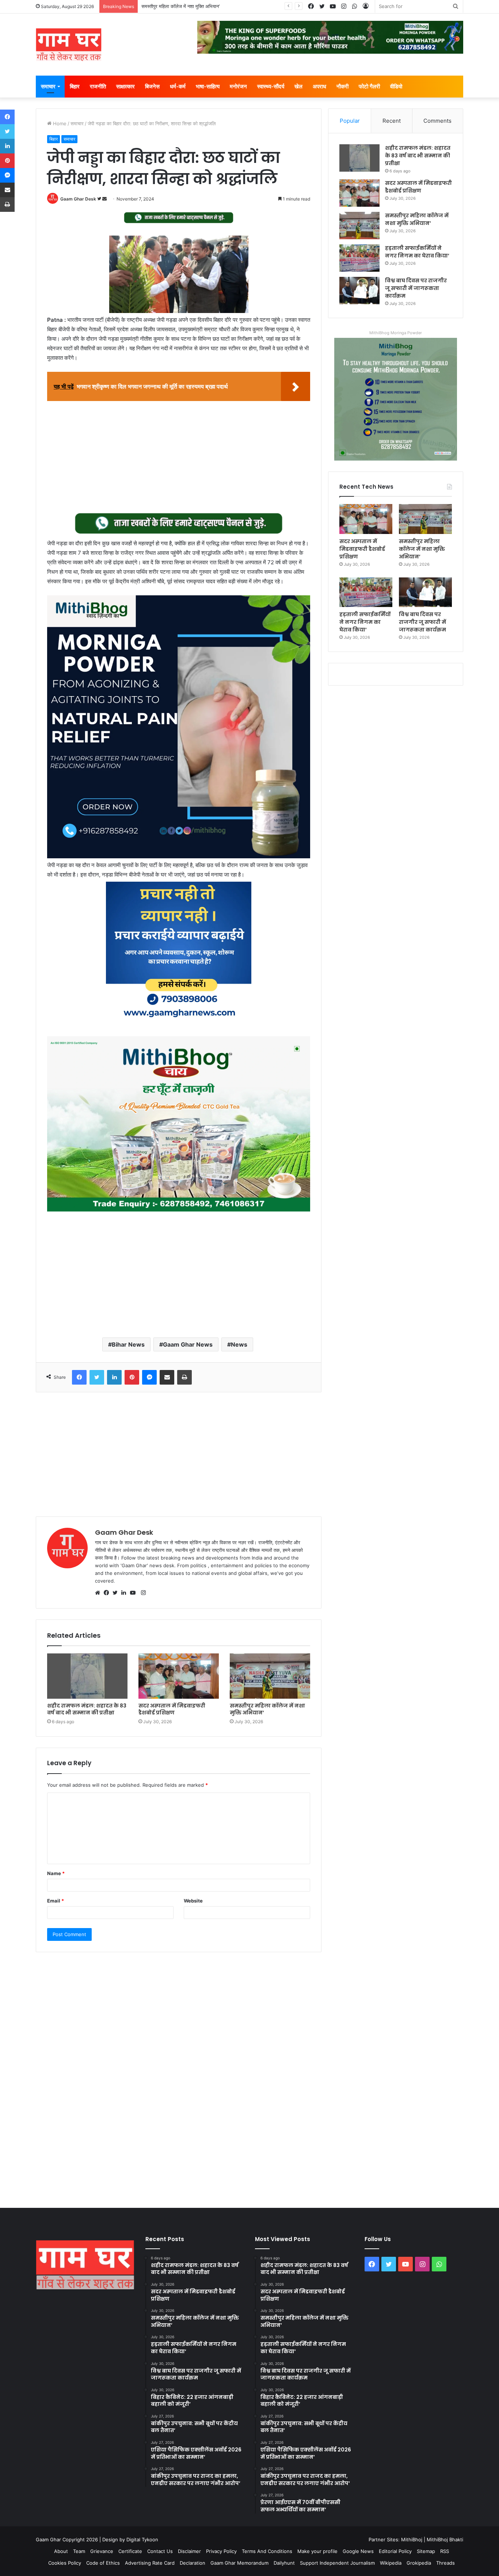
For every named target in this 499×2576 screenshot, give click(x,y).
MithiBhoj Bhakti (445, 2539)
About (61, 2551)
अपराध (319, 86)
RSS (445, 2551)
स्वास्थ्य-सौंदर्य (271, 86)
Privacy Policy (221, 2551)
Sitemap (426, 2551)
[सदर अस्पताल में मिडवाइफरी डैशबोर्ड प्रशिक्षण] (179, 1676)
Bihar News (128, 1344)
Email (56, 1901)
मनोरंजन (238, 86)
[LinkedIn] (126, 1593)
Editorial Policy (395, 2551)
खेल (298, 86)
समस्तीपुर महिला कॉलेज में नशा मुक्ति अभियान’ (267, 1709)
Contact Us (160, 2551)
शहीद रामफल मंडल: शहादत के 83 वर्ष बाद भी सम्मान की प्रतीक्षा (87, 1709)
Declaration (193, 2563)
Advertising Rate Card (150, 2563)
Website (193, 1901)
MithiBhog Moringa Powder (396, 333)
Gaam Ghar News (188, 1344)
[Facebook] (108, 1593)
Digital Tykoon (142, 2539)
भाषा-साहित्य (208, 86)
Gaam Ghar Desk (78, 199)
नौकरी (342, 86)
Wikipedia (391, 2563)
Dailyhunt (284, 2563)
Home (59, 123)
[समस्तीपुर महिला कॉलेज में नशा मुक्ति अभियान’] (270, 1676)
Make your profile (317, 2551)
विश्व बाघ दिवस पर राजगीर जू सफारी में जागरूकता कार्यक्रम (416, 288)
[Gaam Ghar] (69, 45)
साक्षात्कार (125, 86)
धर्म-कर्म (178, 86)
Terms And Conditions (267, 2551)
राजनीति (98, 86)
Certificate (130, 2551)
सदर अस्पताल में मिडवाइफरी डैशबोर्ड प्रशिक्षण (172, 1709)
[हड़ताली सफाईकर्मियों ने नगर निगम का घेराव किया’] (359, 258)
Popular (350, 121)
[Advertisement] (179, 458)
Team (79, 2551)
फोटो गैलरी (369, 86)
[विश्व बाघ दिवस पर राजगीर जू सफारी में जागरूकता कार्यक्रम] (359, 291)
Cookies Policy (65, 2563)
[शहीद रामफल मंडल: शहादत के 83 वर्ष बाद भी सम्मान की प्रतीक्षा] (87, 1676)
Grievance (102, 2551)
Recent (392, 121)
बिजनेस (152, 86)
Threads (445, 2563)
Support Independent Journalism (337, 2563)
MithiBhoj (412, 2539)
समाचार (48, 86)
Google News (358, 2551)
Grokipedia (419, 2563)
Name (56, 1873)
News (239, 1344)
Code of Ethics (103, 2563)
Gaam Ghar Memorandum (239, 2563)
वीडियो (396, 86)
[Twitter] (117, 1593)
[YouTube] (134, 1593)
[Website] (99, 1593)
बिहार (75, 86)
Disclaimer (189, 2551)
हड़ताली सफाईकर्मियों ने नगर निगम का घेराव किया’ (184, 6)
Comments (437, 121)
